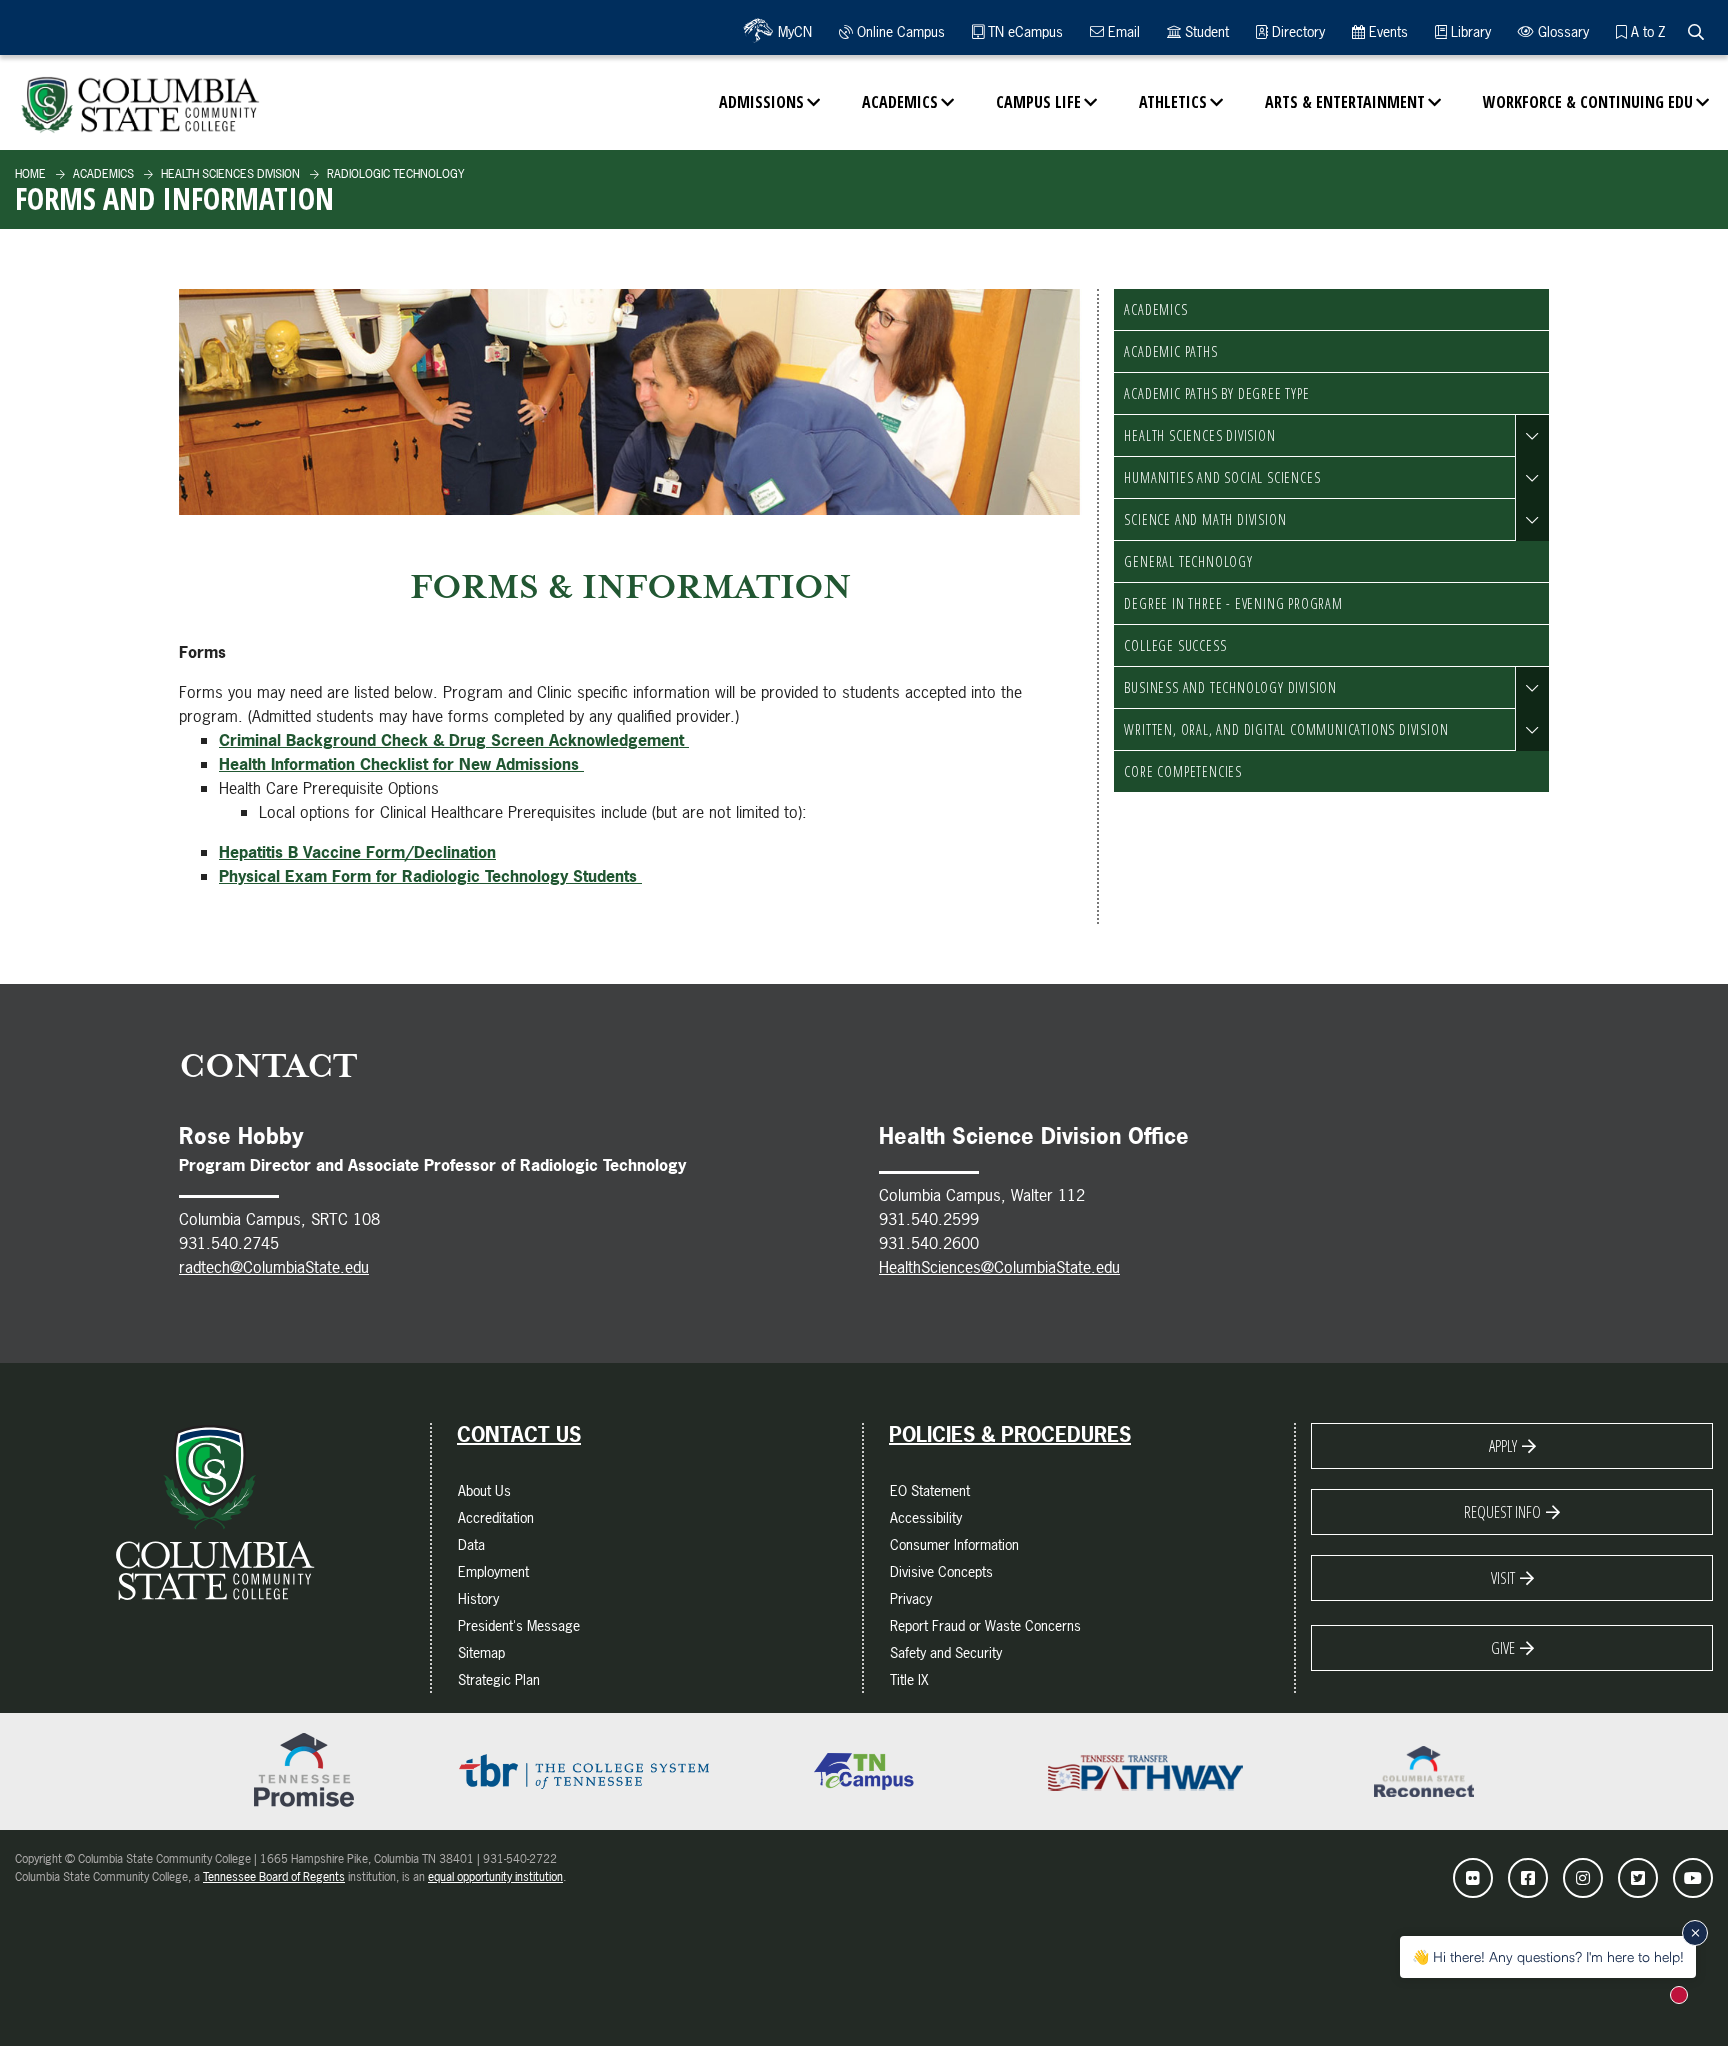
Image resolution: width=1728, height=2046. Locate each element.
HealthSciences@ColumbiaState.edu (999, 1267)
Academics (900, 102)
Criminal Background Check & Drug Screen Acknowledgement (454, 740)
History (478, 1598)
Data (471, 1544)
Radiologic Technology (394, 174)
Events (1386, 31)
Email (1122, 31)
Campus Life (1038, 102)
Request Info (1502, 1512)
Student (1205, 31)
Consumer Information (954, 1544)
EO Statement (930, 1490)
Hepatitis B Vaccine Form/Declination (357, 852)
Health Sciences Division (229, 174)
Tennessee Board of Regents (274, 1877)
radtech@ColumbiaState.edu (274, 1267)
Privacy (911, 1598)
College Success (1175, 645)
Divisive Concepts (941, 1571)
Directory (1296, 31)
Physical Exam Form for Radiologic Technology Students (430, 876)
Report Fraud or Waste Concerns (985, 1625)
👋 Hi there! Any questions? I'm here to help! (1548, 1956)
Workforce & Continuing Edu (1588, 102)
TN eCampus (1023, 31)
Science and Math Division (1205, 519)
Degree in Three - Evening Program (1233, 603)
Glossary (1561, 31)
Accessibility (926, 1517)
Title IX (909, 1679)
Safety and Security (946, 1652)
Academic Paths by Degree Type (1216, 393)
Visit (1503, 1578)
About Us (484, 1490)
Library (1469, 31)
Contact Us (519, 1435)
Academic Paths (1170, 351)
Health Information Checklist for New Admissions (401, 764)
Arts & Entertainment (1345, 102)
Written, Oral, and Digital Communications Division (1286, 729)
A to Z (1646, 31)
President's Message (519, 1625)
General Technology (1188, 561)
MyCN (793, 31)
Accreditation (496, 1517)
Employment (493, 1571)
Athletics (1173, 102)
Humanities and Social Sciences (1222, 477)
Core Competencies (1183, 771)
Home (30, 174)
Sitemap (481, 1652)
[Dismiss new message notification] (1695, 1933)
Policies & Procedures (1010, 1435)
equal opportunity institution (495, 1877)
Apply (1503, 1446)
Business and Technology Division (1230, 687)
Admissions (761, 102)
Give (1503, 1648)
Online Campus (899, 31)
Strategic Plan (499, 1679)
